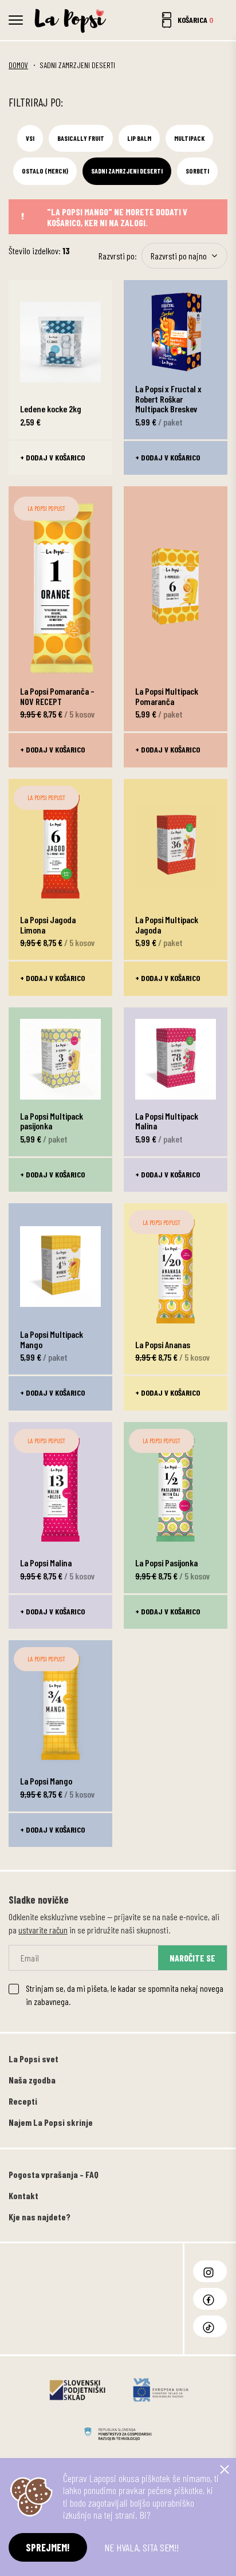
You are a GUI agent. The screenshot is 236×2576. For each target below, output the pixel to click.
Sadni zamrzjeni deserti (127, 171)
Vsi (30, 138)
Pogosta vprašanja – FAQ (54, 2174)
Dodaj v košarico (55, 457)
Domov (18, 65)
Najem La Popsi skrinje (51, 2122)
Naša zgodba (32, 2080)
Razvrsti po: (118, 256)
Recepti (23, 2101)
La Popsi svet (34, 2059)
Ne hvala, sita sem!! (141, 2547)
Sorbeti (197, 171)
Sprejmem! (48, 2547)
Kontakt (23, 2195)
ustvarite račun (43, 1930)
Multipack (189, 138)
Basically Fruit (81, 138)
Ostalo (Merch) (45, 171)
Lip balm (139, 138)
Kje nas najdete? (40, 2217)
